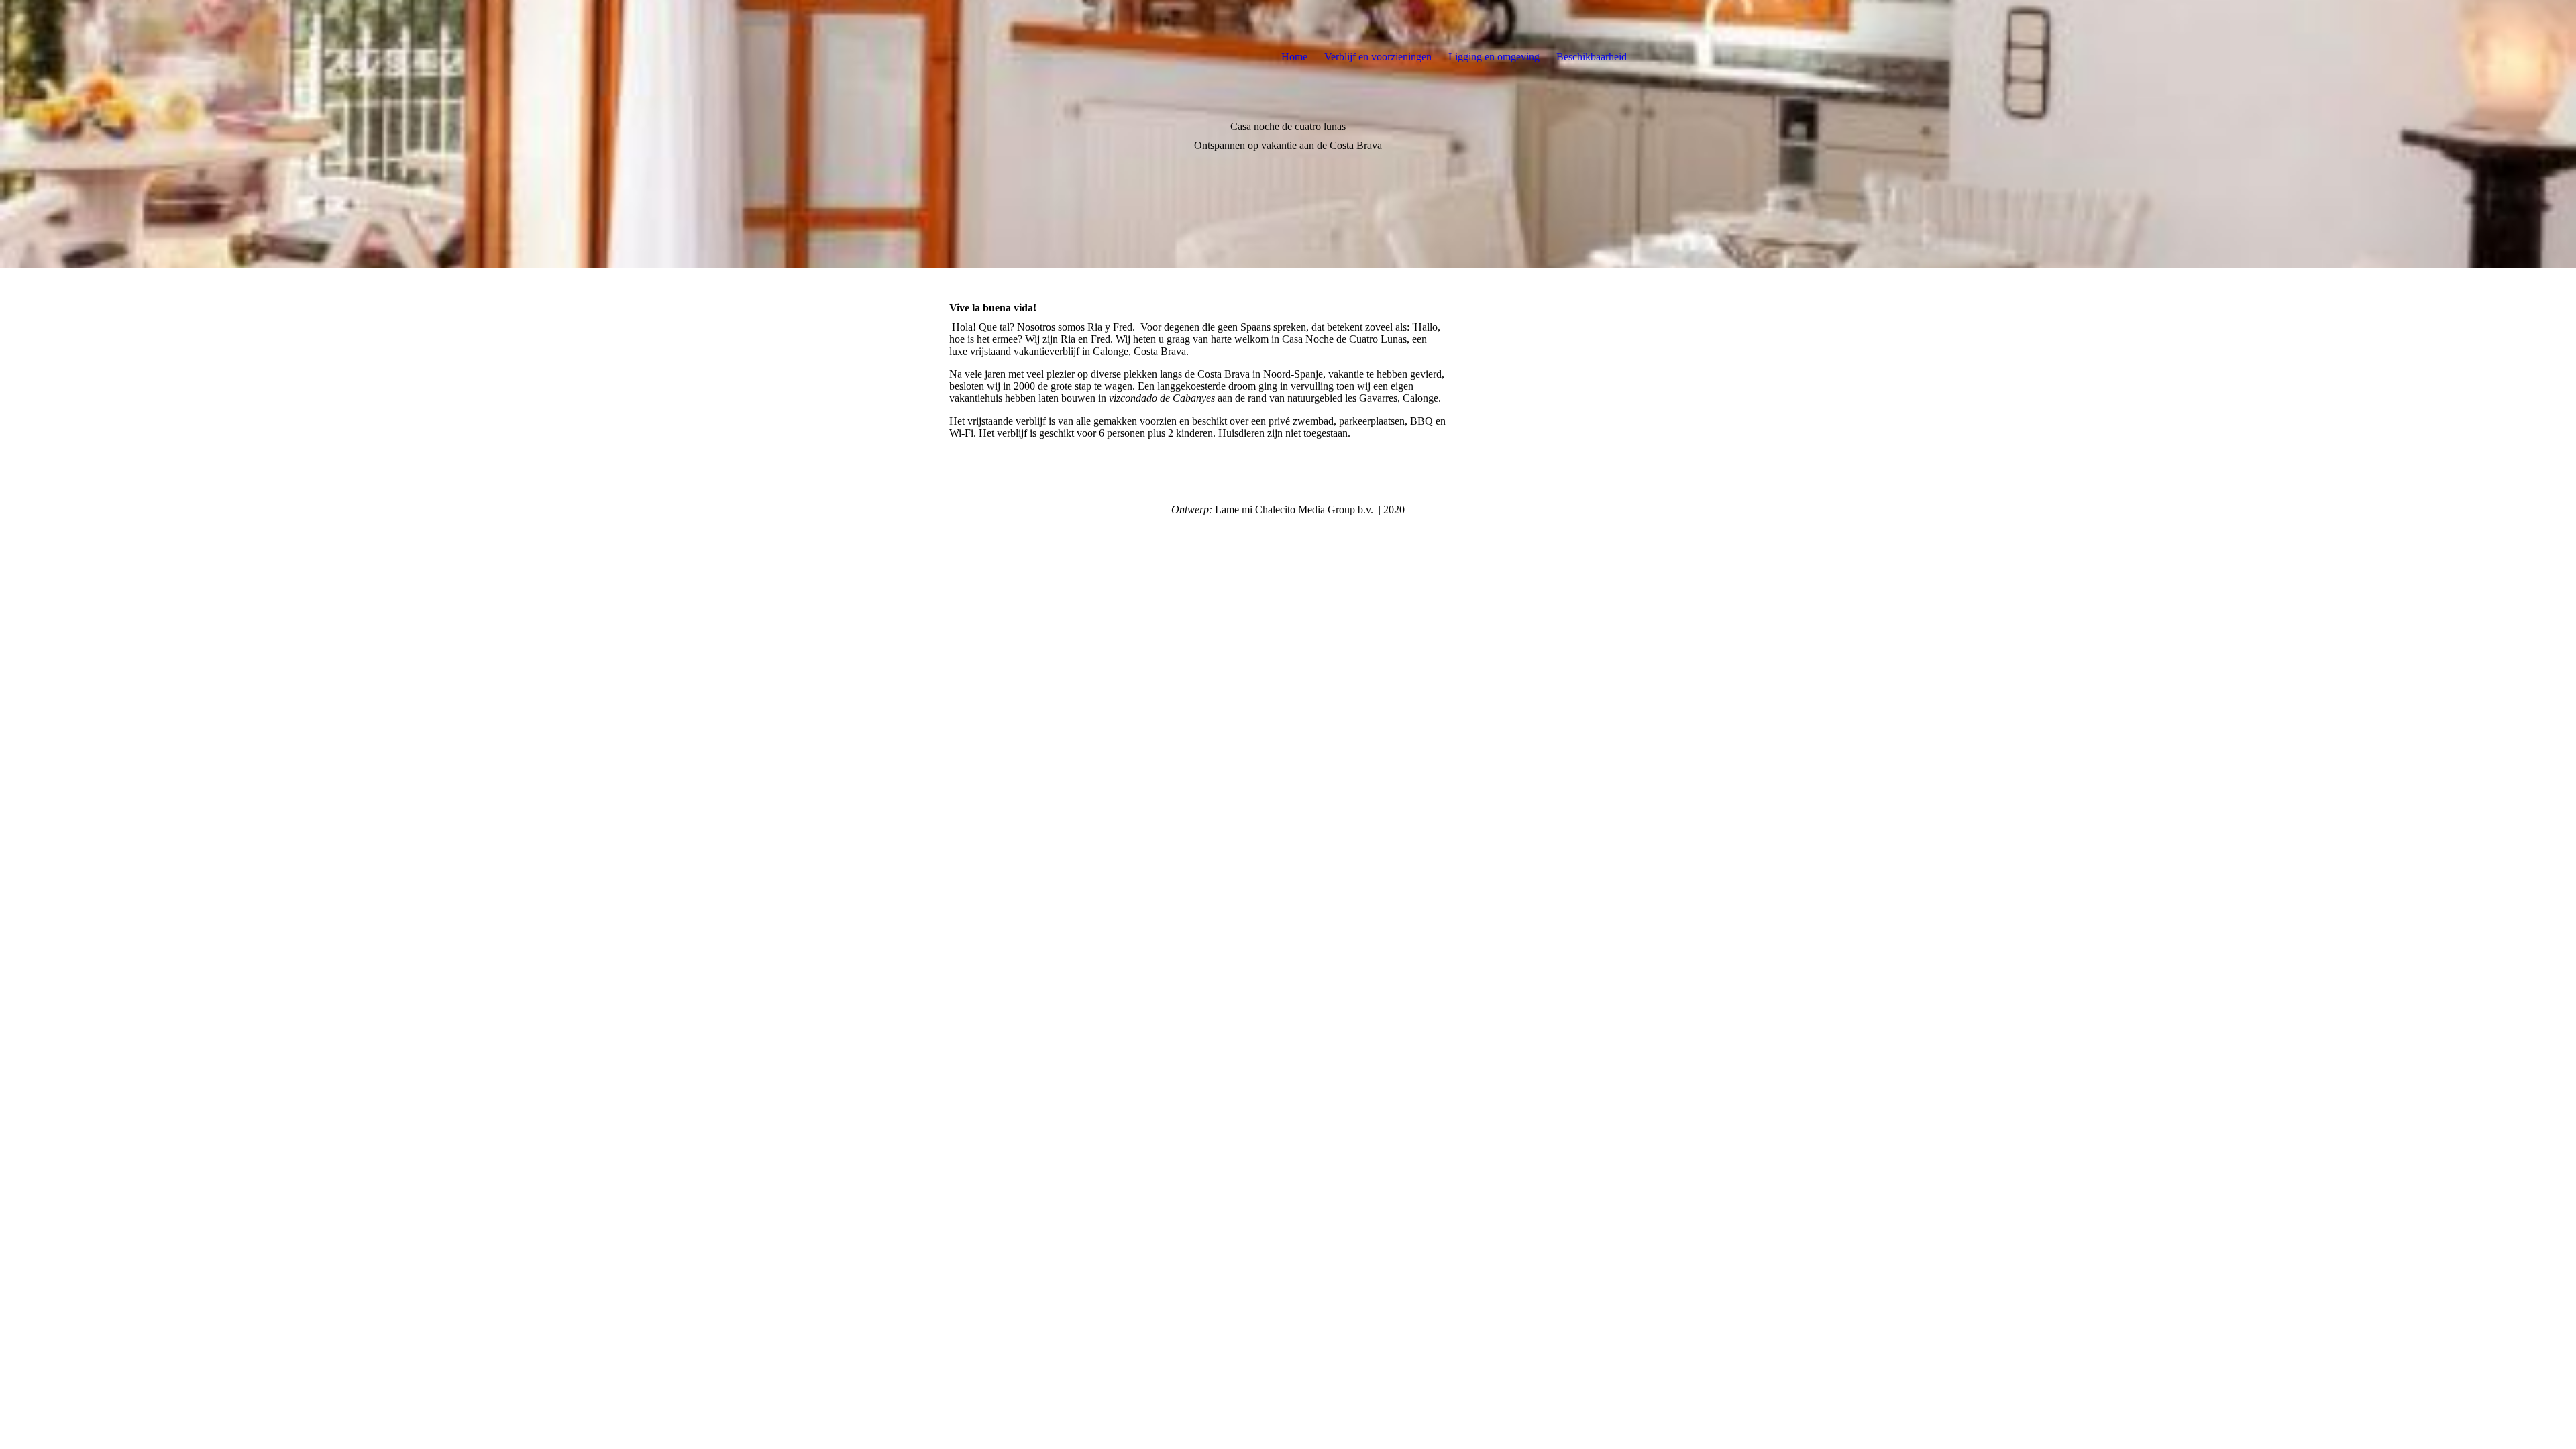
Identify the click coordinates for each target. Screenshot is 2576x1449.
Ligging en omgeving (1494, 57)
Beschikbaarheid (1592, 57)
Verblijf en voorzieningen (1378, 57)
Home (1294, 57)
